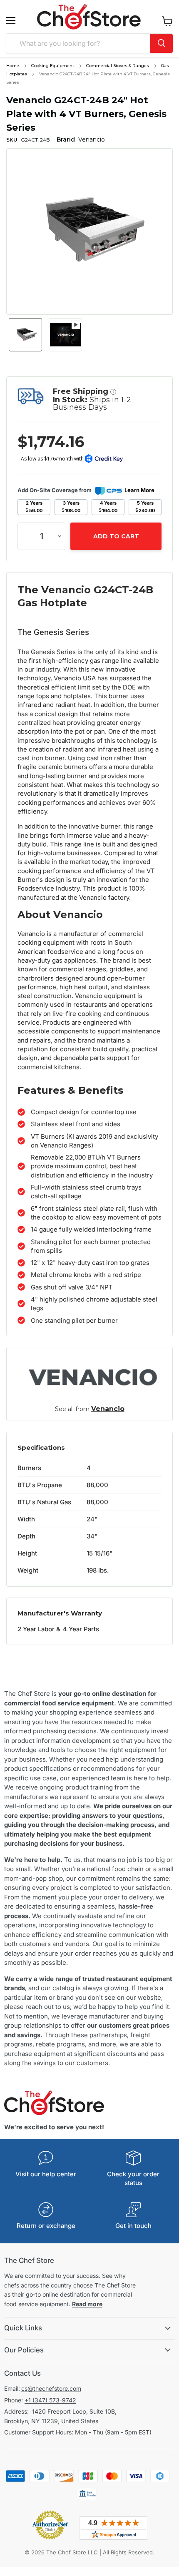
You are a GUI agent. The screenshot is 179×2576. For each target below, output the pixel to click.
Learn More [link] (139, 490)
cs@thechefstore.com (51, 2388)
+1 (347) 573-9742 (50, 2400)
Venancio (108, 1409)
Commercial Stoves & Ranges (118, 66)
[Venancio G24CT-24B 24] (25, 335)
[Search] (162, 43)
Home (13, 66)
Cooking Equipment (53, 66)
